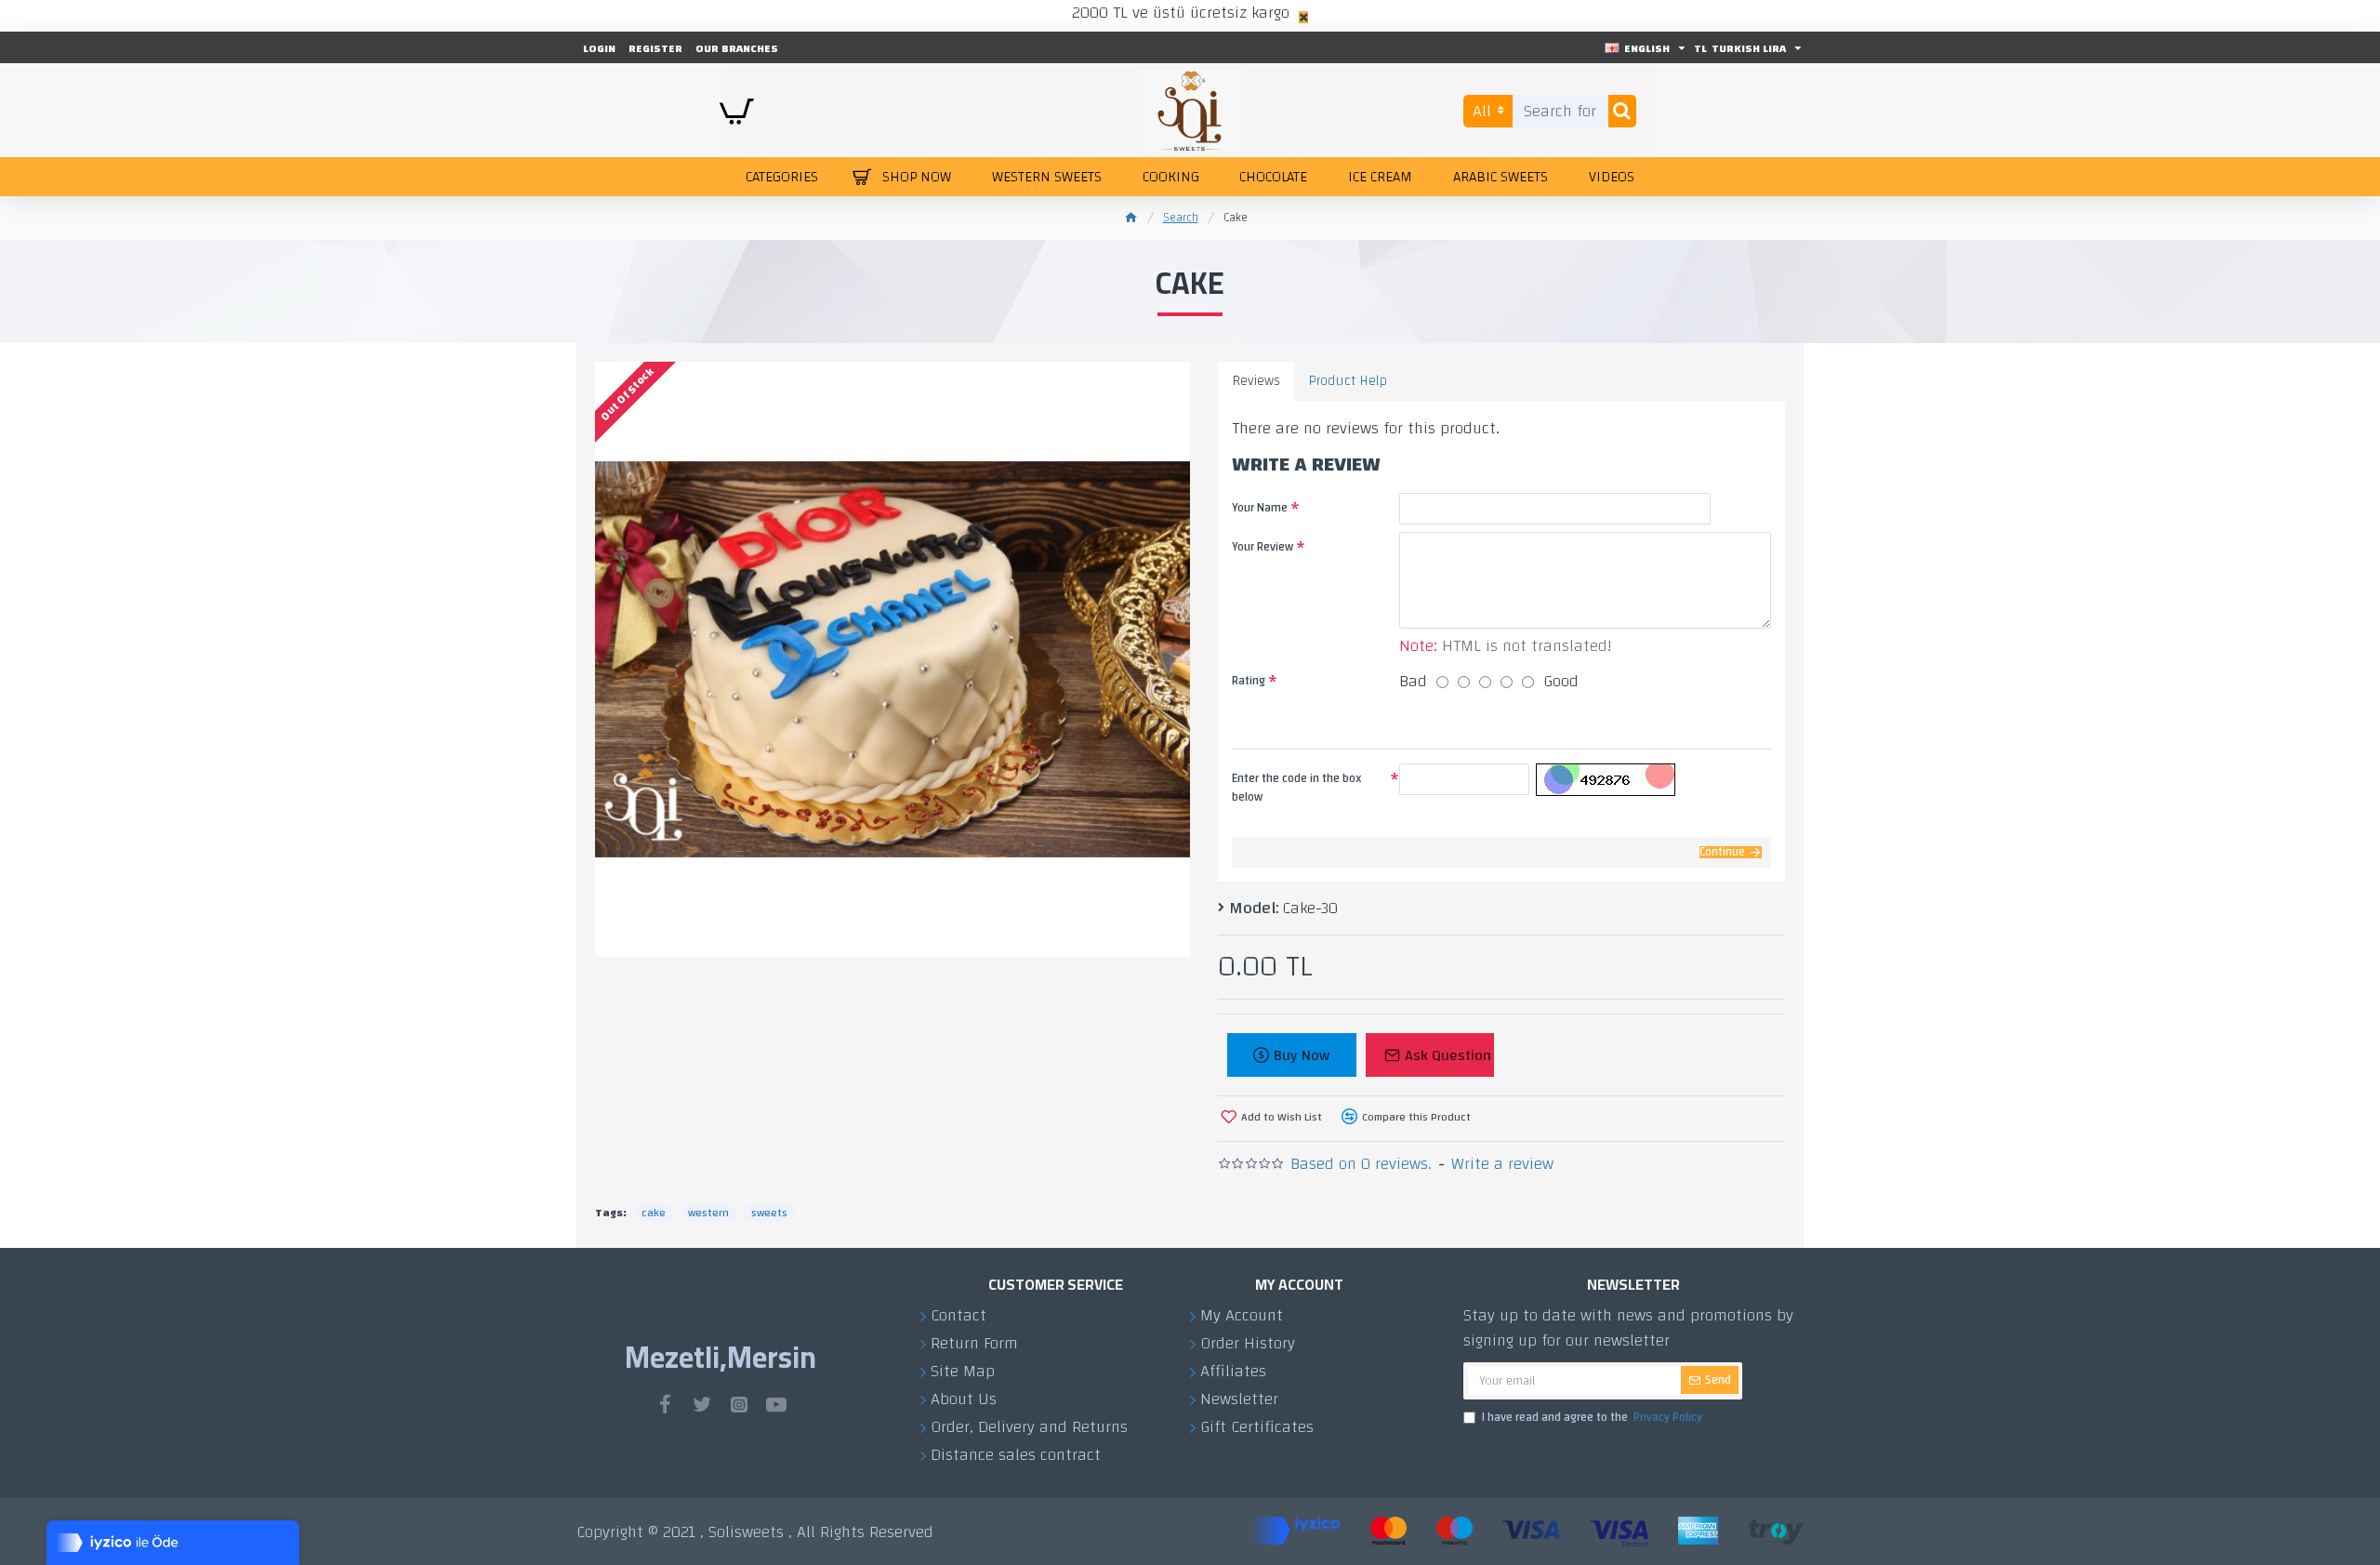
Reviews (1256, 381)
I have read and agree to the (1592, 1418)
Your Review (1263, 547)
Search (1181, 219)
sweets (769, 1213)
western (708, 1213)
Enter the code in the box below (1297, 788)
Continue (1722, 852)
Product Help (1348, 381)
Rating (1249, 681)
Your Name (1260, 508)
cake (654, 1213)
